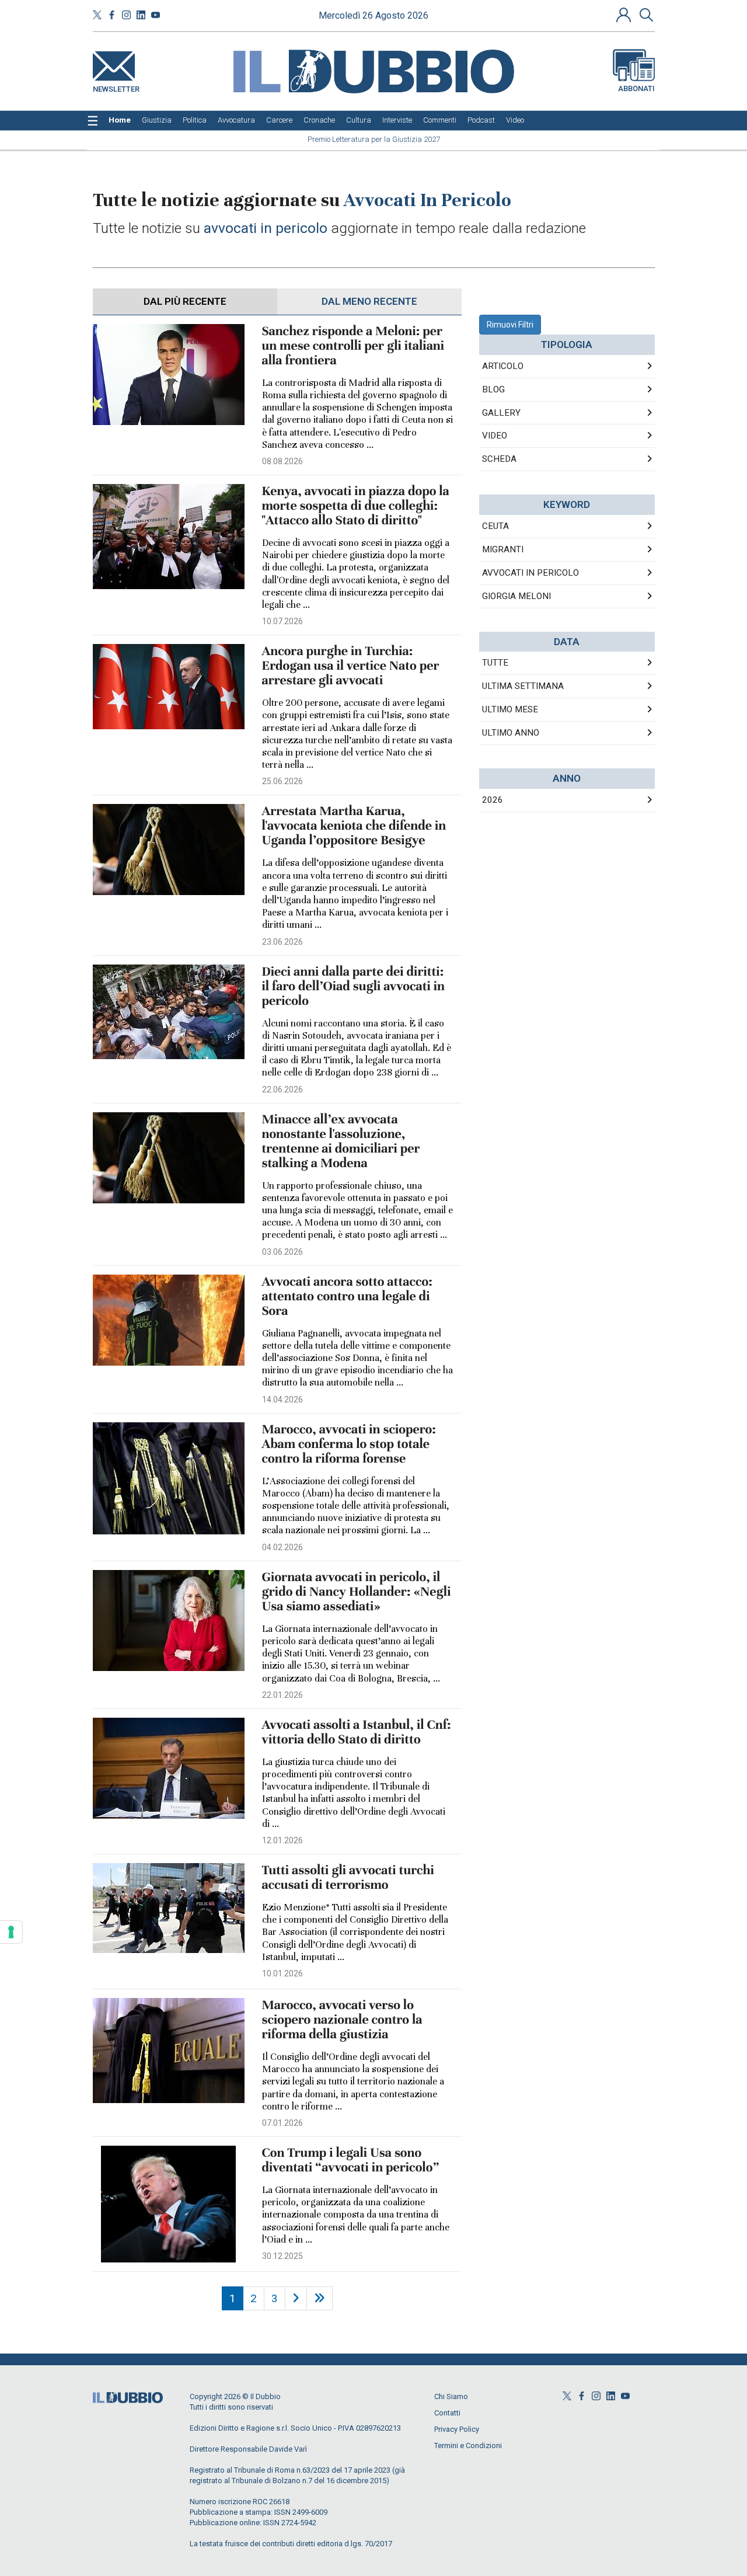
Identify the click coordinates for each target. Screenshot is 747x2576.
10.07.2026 (282, 621)
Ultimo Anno (511, 733)
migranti (503, 549)
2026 (493, 800)
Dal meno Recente (369, 301)
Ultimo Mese (510, 709)
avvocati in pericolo (530, 573)
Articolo (503, 366)
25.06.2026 (282, 781)
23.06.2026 (282, 942)
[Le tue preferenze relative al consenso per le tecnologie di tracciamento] (11, 1932)
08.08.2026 (282, 461)
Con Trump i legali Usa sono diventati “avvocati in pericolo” (351, 2160)
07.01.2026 (282, 2123)
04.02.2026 (282, 1547)
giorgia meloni (516, 596)
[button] (625, 15)
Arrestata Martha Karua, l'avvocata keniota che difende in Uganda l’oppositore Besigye (354, 826)
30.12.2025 (282, 2256)
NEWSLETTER (116, 87)
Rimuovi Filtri (510, 325)
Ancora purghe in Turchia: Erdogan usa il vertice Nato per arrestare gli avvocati (351, 666)
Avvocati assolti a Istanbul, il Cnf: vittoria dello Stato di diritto (357, 1732)
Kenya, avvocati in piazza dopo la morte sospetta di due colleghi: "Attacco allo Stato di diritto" (356, 506)
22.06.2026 (282, 1089)
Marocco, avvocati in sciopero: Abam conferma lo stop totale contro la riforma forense (349, 1444)
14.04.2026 (282, 1400)
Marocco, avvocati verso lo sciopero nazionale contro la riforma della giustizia (342, 2020)
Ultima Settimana (523, 686)
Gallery (501, 413)
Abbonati (636, 88)
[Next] (296, 2298)
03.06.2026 (282, 1252)
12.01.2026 (282, 1840)
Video (495, 436)
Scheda (499, 459)
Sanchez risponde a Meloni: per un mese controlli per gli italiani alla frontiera (353, 346)
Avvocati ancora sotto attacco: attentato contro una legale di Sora (347, 1296)
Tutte (495, 663)
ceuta (495, 526)
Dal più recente (185, 301)
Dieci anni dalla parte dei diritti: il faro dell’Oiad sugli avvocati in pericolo (353, 986)
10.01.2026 (282, 1973)
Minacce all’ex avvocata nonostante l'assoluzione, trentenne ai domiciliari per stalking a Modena (341, 1141)
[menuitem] (120, 120)
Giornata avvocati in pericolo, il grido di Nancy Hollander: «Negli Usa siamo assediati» (357, 1592)
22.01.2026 (282, 1695)
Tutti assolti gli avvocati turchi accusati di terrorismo (348, 1878)
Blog (493, 389)
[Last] (320, 2298)
